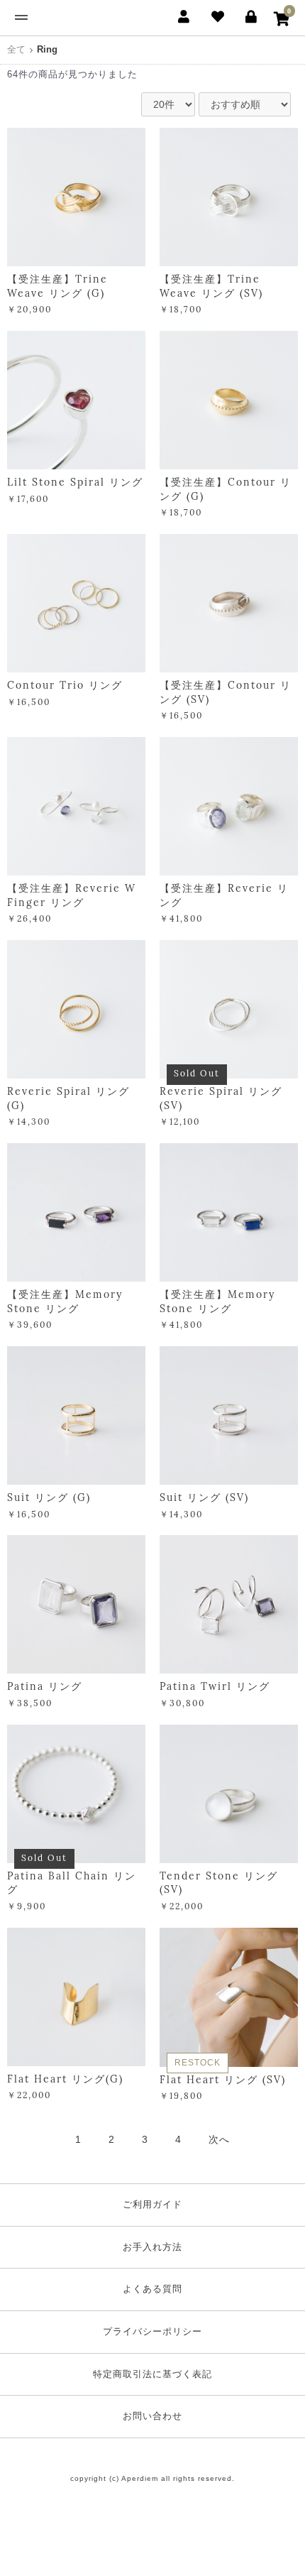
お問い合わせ (152, 2416)
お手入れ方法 (152, 2247)
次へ (219, 2139)
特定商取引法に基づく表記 (152, 2374)
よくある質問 (152, 2289)
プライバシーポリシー (152, 2331)
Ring (47, 49)
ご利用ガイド (152, 2204)
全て (16, 49)
